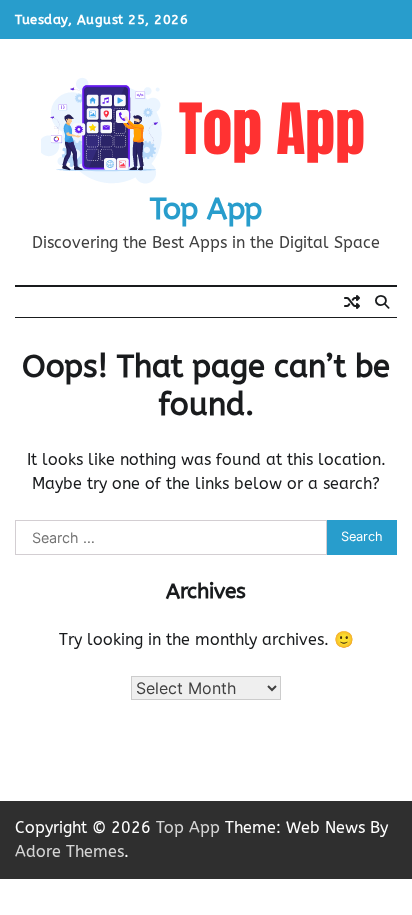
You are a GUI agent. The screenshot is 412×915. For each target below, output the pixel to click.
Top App (206, 209)
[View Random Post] (352, 302)
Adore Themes (69, 851)
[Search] (382, 302)
